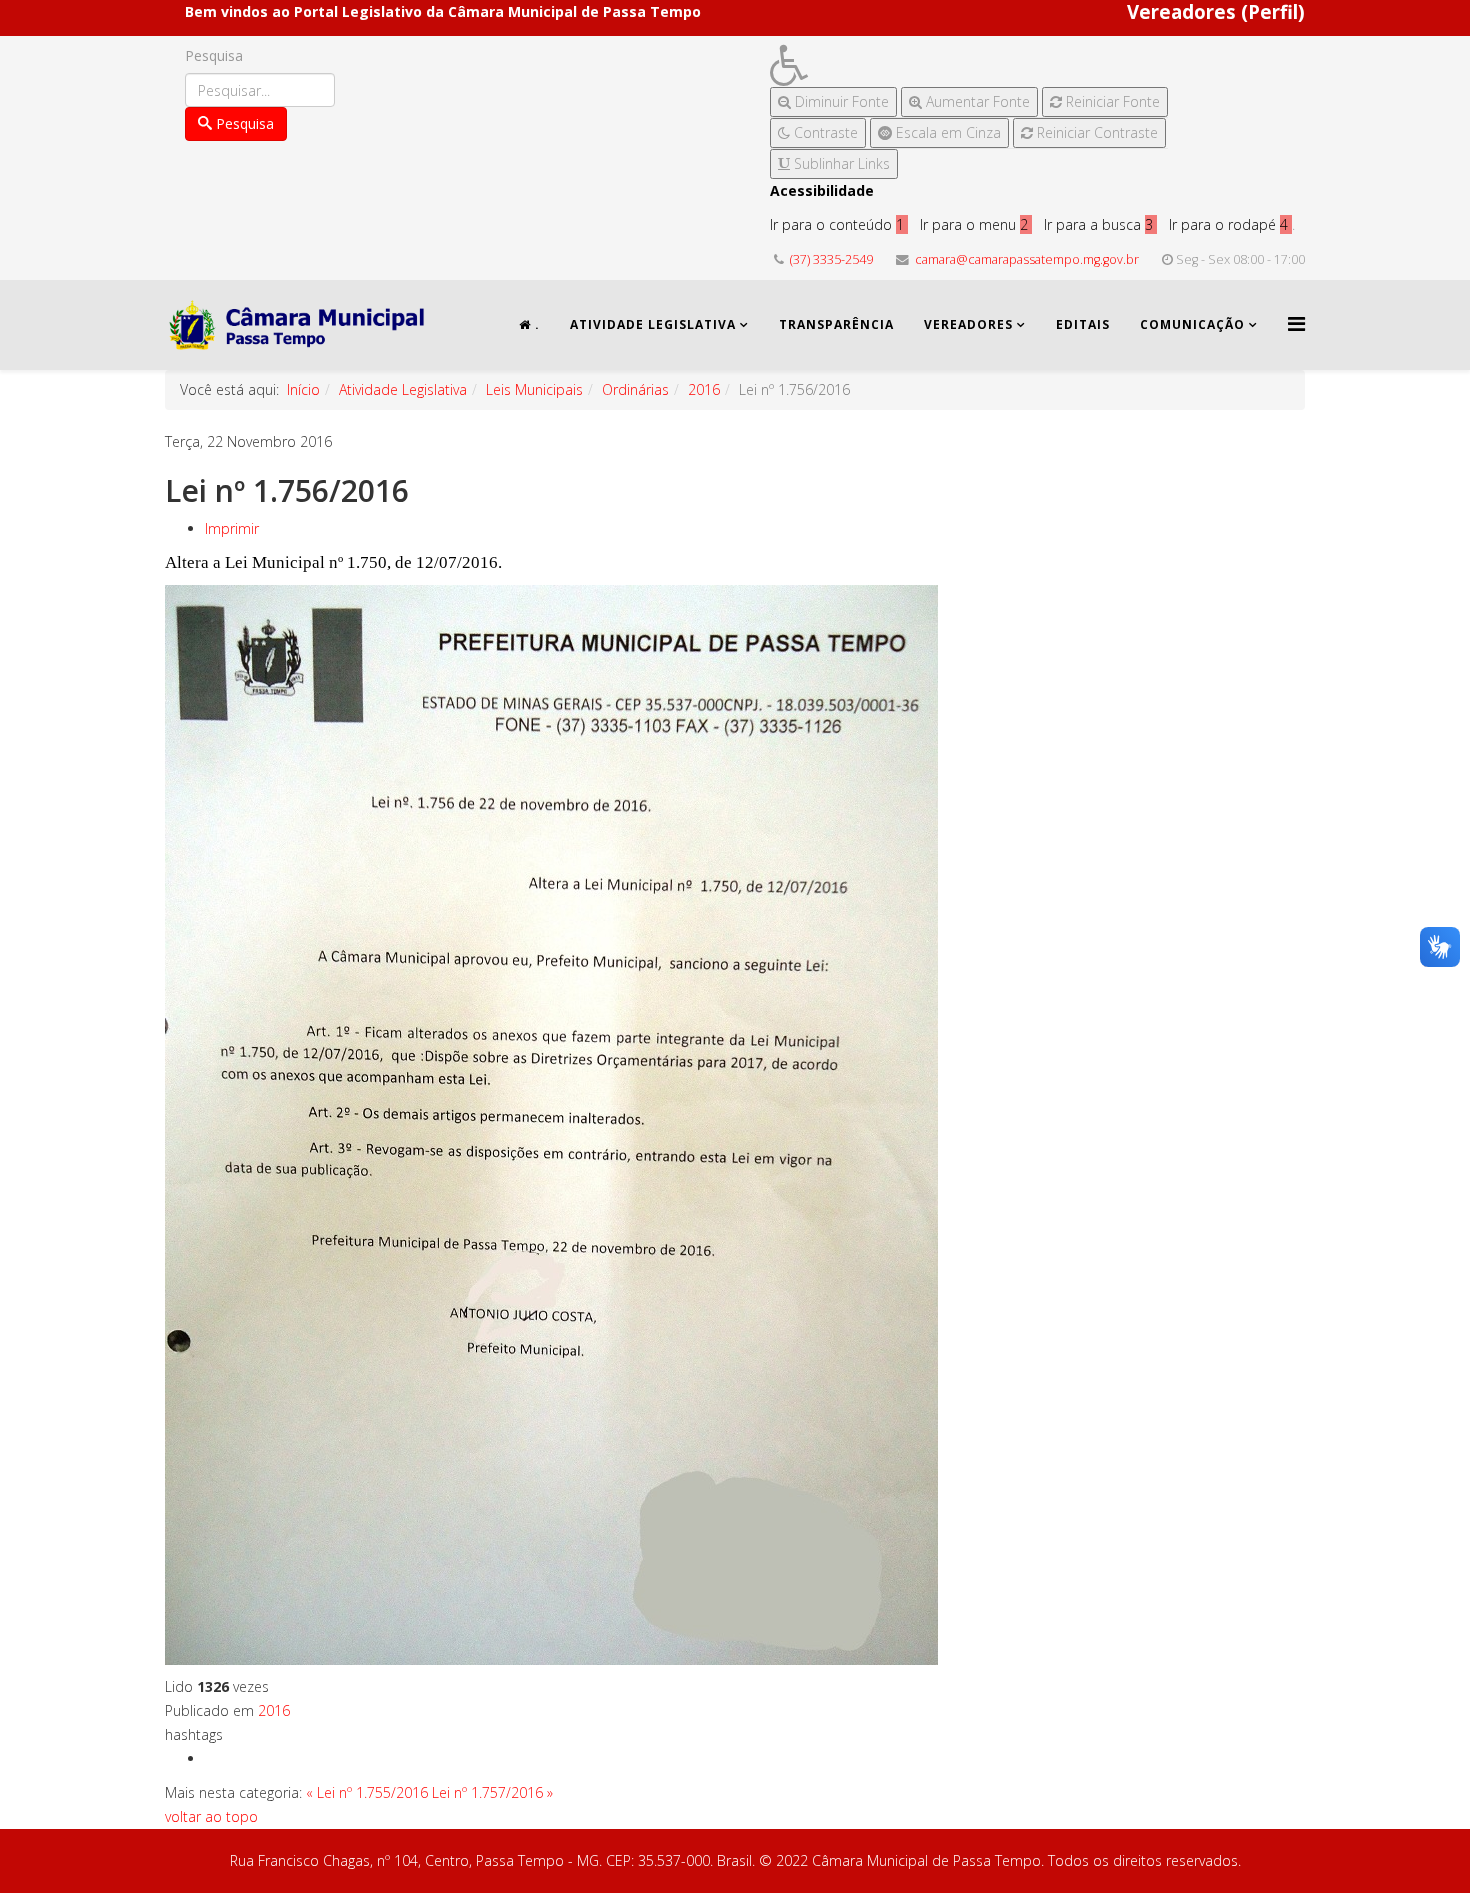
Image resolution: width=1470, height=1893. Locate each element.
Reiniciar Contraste (1095, 132)
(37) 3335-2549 (831, 259)
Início (303, 389)
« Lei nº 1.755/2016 (367, 1792)
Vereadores (968, 324)
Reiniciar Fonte (1111, 101)
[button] (969, 65)
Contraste (824, 132)
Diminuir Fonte (840, 101)
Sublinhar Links (840, 163)
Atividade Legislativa (653, 324)
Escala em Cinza (946, 132)
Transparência (836, 324)
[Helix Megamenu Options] (1296, 323)
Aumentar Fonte (976, 101)
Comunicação (1192, 324)
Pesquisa (214, 55)
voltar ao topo (211, 1816)
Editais (1083, 324)
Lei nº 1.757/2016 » (492, 1792)
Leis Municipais (534, 389)
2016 (704, 389)
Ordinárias (635, 389)
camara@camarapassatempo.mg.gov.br (1027, 259)
